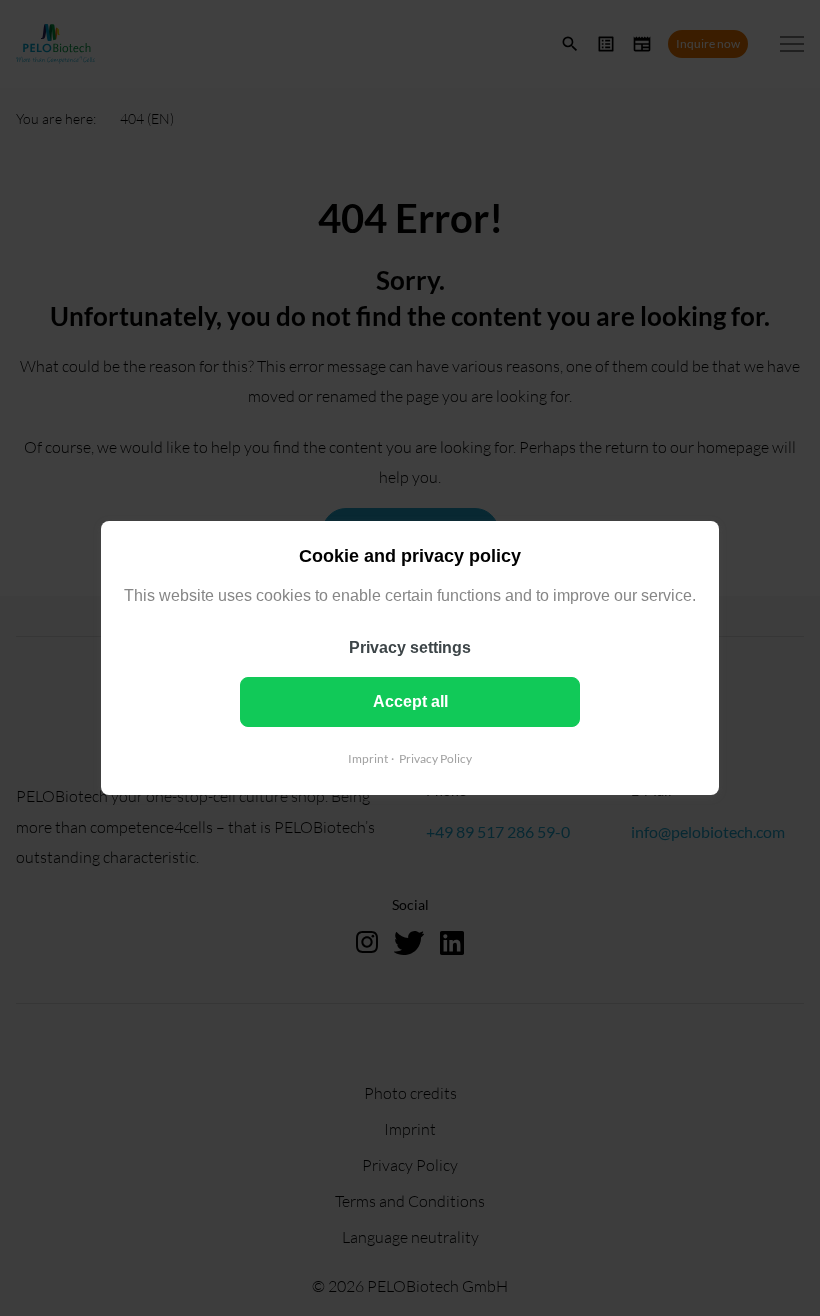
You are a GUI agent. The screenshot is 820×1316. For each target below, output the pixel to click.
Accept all (410, 701)
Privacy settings (410, 647)
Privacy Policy (435, 758)
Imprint (368, 758)
